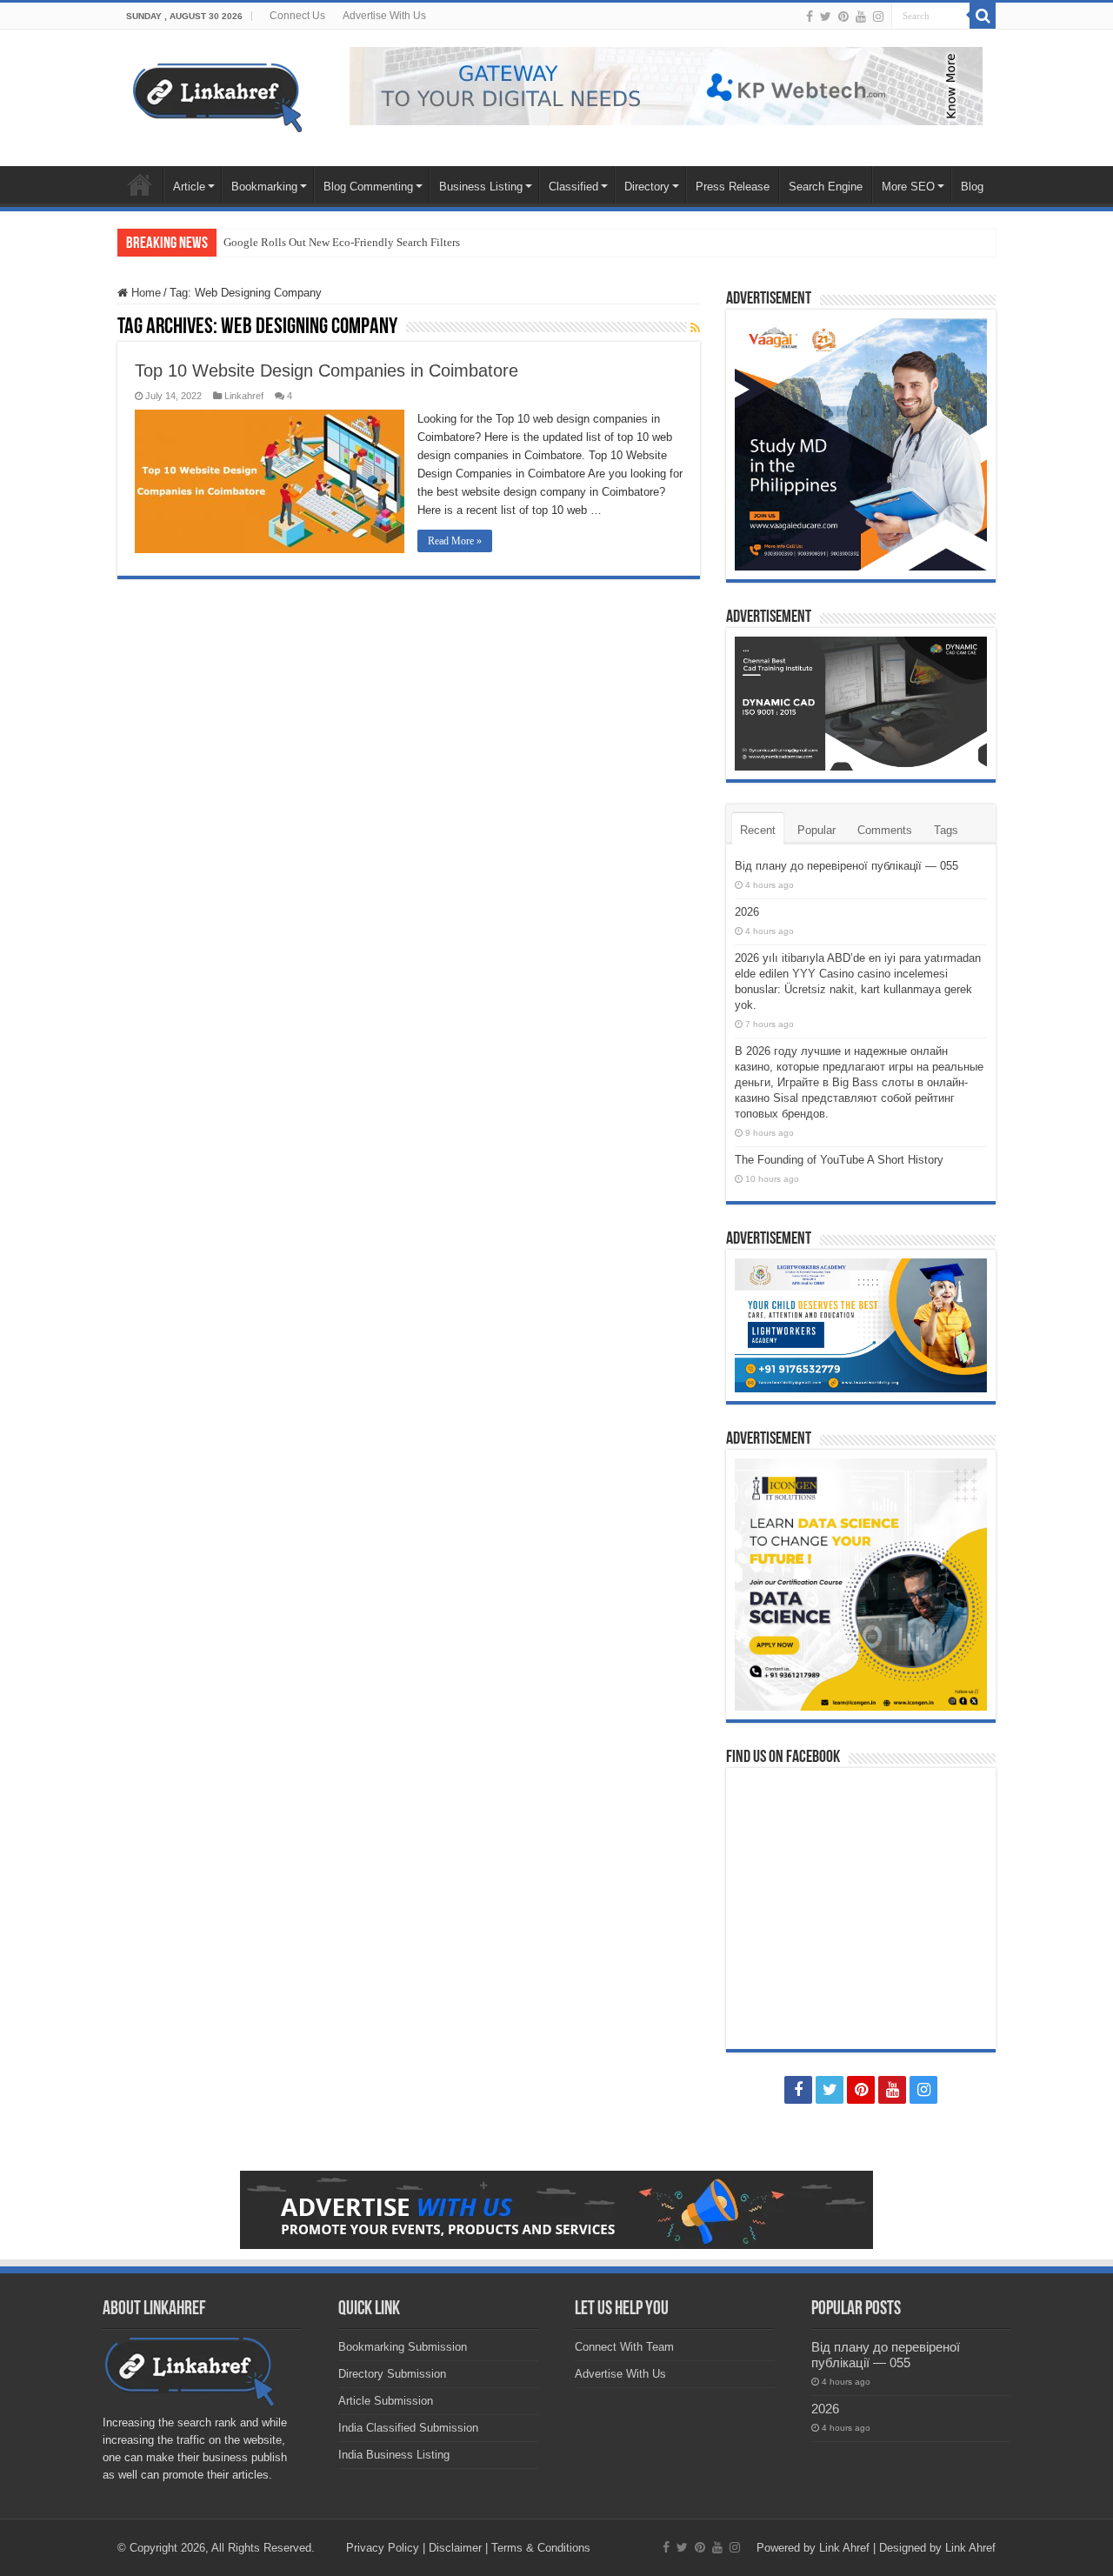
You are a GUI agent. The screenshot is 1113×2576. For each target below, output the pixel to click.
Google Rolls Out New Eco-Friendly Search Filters (342, 242)
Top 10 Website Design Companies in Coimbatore (327, 370)
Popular (816, 830)
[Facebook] (810, 17)
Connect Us (297, 16)
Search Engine (826, 187)
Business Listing (481, 187)
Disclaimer (455, 2548)
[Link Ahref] (217, 95)
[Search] (983, 16)
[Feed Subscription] (695, 328)
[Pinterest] (843, 17)
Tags (946, 830)
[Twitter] (826, 17)
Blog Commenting (368, 187)
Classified (573, 187)
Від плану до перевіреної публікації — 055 (846, 866)
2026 (747, 912)
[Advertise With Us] (556, 2209)
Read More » (455, 541)
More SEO (908, 187)
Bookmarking (264, 187)
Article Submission (386, 2401)
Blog (972, 187)
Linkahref (244, 396)
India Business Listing (394, 2455)
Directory (647, 187)
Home (140, 184)
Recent (758, 830)
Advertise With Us (384, 16)
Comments (885, 830)
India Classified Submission (408, 2428)
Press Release (733, 187)
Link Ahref (844, 2548)
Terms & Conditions (541, 2548)
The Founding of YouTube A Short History (839, 1160)
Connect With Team (624, 2347)
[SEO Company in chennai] (666, 85)
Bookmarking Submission (403, 2347)
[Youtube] (861, 17)
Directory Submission (392, 2374)
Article (189, 187)
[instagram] (878, 17)
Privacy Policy (383, 2548)
